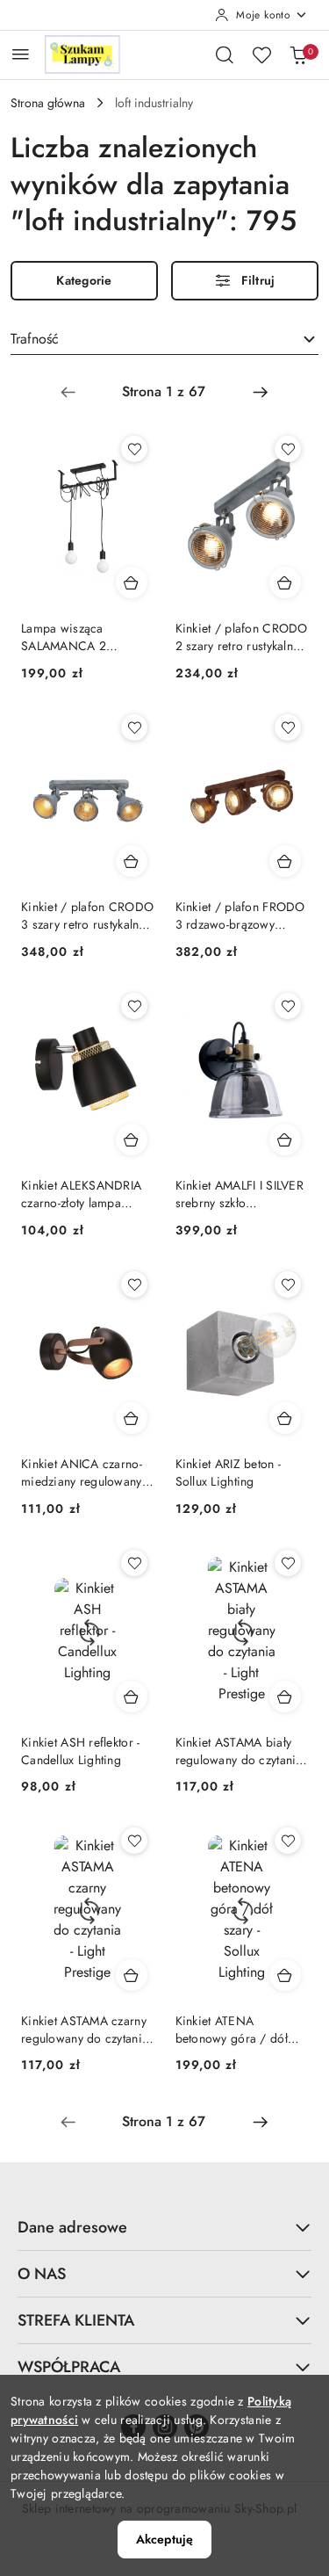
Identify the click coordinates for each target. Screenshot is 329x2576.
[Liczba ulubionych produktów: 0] (261, 54)
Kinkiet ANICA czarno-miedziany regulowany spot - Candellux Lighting (82, 1473)
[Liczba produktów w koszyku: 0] (298, 54)
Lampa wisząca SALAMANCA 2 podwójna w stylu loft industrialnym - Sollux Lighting (79, 637)
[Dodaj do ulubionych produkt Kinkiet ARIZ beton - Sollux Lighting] (288, 1284)
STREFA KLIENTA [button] (76, 2320)
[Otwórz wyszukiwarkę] (225, 54)
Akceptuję (164, 2539)
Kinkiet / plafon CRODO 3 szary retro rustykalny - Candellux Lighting (87, 915)
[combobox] (164, 340)
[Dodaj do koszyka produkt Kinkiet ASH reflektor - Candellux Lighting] (132, 1697)
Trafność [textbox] (35, 339)
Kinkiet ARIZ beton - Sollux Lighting (229, 1473)
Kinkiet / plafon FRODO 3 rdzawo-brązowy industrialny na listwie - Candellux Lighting (240, 915)
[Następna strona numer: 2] (261, 392)
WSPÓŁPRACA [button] (69, 2367)
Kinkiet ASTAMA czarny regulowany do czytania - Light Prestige (85, 2030)
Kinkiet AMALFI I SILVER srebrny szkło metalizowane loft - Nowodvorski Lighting (240, 1194)
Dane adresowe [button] (72, 2227)
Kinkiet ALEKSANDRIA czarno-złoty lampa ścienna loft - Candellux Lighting (84, 1194)
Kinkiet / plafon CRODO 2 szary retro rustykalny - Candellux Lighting (242, 637)
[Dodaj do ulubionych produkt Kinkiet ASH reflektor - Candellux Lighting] (134, 1563)
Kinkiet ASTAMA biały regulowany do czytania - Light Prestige (239, 1751)
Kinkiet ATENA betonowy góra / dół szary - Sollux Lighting (234, 2030)
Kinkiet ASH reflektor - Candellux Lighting (80, 1751)
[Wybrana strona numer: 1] (164, 392)
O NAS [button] (42, 2274)
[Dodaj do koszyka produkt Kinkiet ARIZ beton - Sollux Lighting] (285, 1418)
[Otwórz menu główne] (21, 54)
